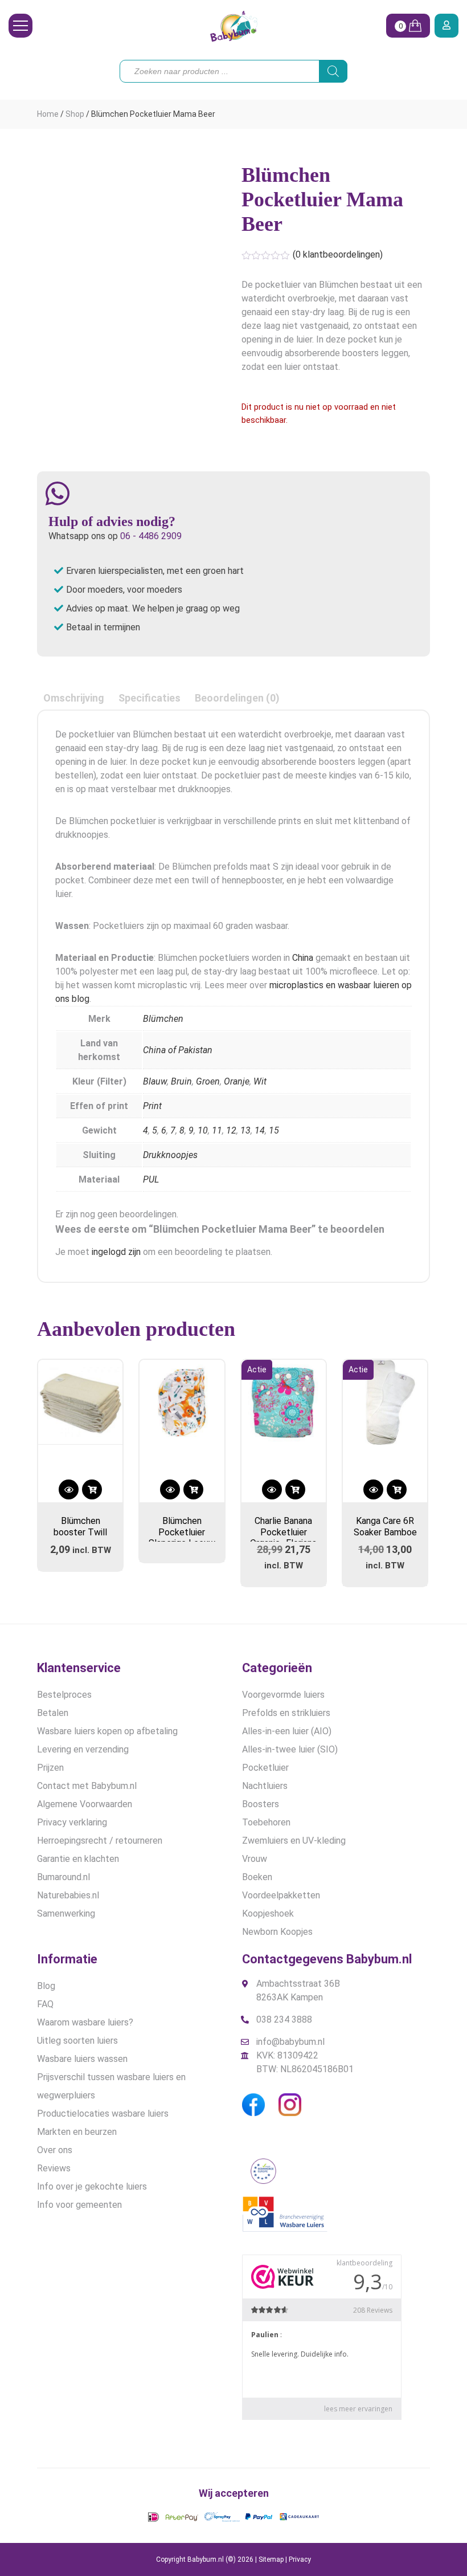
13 (245, 1130)
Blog (46, 1986)
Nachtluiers (265, 1786)
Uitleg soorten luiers (77, 2041)
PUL (151, 1179)
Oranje (237, 1081)
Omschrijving (74, 698)
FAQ (45, 2004)
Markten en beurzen (77, 2132)
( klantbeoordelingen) (338, 254)
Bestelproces (64, 1695)
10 (203, 1130)
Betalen (53, 1713)
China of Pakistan (178, 1050)
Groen (208, 1081)
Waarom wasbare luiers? (85, 2022)
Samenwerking (66, 1913)
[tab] (74, 698)
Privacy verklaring (72, 1822)
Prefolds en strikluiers (286, 1713)
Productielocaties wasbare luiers (103, 2114)
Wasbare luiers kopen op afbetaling (107, 1731)
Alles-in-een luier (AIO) (287, 1731)
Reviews (54, 2168)
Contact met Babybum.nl (87, 1786)
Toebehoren (266, 1822)
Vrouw (255, 1859)
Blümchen (163, 1019)
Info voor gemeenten (79, 2205)
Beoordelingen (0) (237, 698)
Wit (260, 1081)
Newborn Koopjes (277, 1932)
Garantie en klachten (78, 1859)
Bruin (181, 1081)
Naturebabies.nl (68, 1895)
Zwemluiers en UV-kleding (294, 1841)
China (303, 958)
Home (48, 114)
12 (231, 1130)
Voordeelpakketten (281, 1895)
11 (217, 1130)
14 (260, 1130)
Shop (75, 114)
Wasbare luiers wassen (82, 2059)
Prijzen (50, 1768)
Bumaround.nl (64, 1877)
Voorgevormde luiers (283, 1695)
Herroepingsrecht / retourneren (100, 1841)
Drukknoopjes (170, 1155)
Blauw (155, 1081)
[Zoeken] (333, 71)
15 (274, 1130)
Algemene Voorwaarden (85, 1804)
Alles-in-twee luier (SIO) (290, 1749)
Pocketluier (265, 1768)
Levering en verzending (83, 1749)
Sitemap (271, 2559)
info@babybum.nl (290, 2042)
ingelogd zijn (116, 1252)
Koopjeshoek (268, 1913)
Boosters (261, 1804)
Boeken (257, 1877)
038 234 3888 (284, 2019)
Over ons (55, 2150)
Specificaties (149, 698)
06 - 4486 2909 (151, 536)
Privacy (300, 2559)
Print (152, 1106)
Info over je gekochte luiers (92, 2186)
